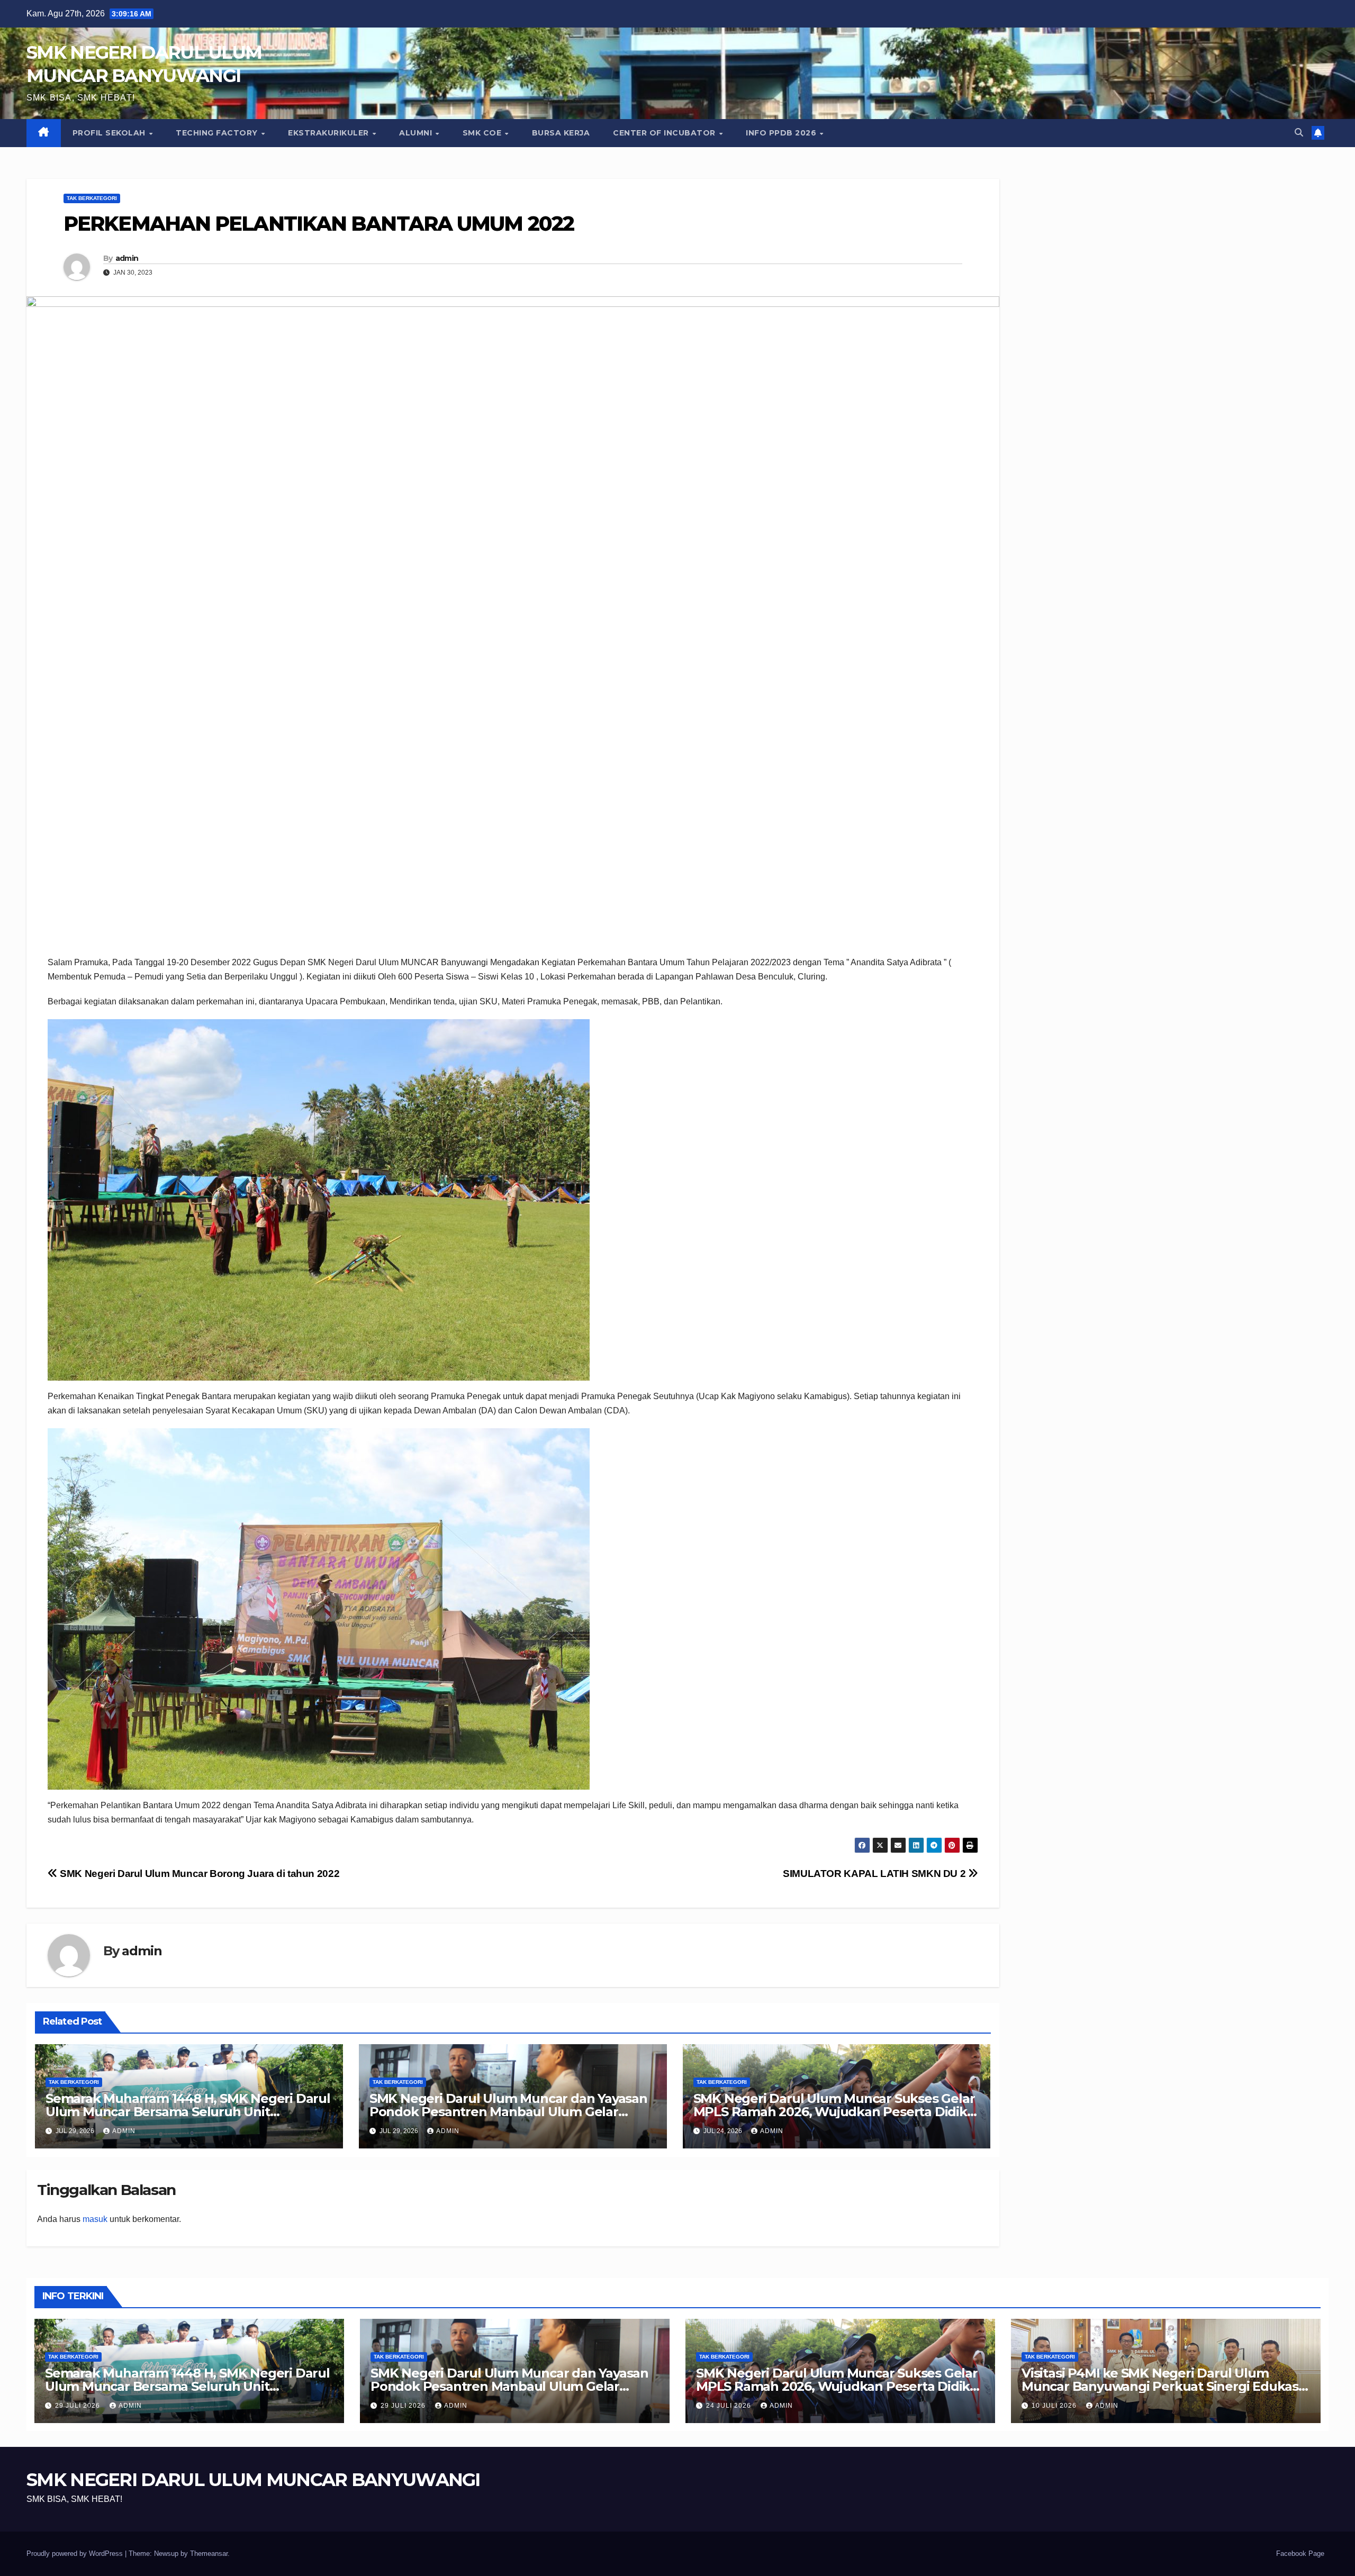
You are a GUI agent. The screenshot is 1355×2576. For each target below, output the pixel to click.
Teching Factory (218, 133)
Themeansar (209, 2554)
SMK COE (483, 133)
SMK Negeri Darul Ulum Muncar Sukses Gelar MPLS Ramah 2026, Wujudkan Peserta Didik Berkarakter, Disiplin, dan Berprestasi (834, 2112)
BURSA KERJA (561, 133)
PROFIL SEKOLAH (110, 133)
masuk (95, 2219)
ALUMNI (417, 133)
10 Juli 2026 (1055, 2406)
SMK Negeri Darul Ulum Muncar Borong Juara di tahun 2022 (198, 1874)
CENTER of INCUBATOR (665, 133)
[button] (1299, 133)
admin (127, 258)
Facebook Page (1300, 2554)
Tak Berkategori (92, 198)
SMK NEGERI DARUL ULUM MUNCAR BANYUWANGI (253, 2480)
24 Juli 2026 (730, 2406)
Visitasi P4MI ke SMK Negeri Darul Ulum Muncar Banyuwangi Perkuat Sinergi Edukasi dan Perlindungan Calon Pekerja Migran (1162, 2386)
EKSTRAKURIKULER (329, 133)
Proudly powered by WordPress (76, 2554)
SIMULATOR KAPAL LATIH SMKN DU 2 (875, 1874)
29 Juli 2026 (79, 2406)
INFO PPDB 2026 (782, 133)
